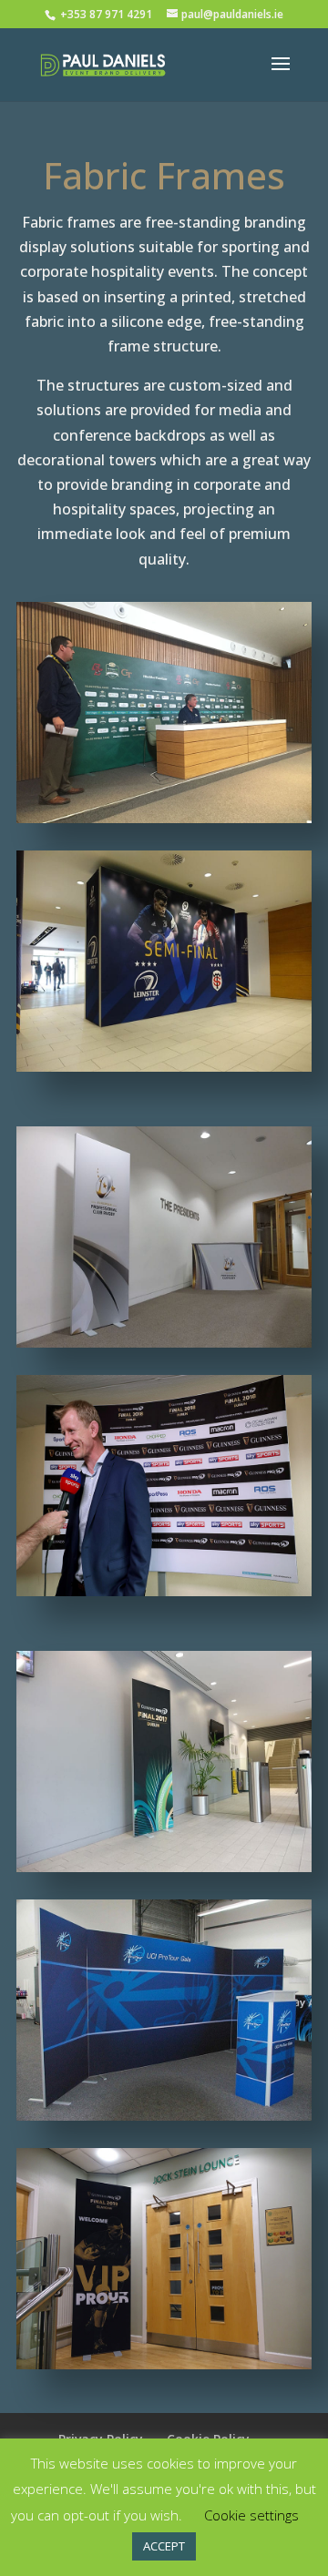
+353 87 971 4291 (108, 14)
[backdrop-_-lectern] (164, 2115)
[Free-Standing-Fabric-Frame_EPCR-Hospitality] (164, 1342)
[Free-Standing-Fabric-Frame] (164, 2364)
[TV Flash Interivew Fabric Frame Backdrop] (164, 1591)
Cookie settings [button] (251, 2515)
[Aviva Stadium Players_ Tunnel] (164, 1066)
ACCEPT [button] (164, 2546)
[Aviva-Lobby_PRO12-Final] (164, 1867)
